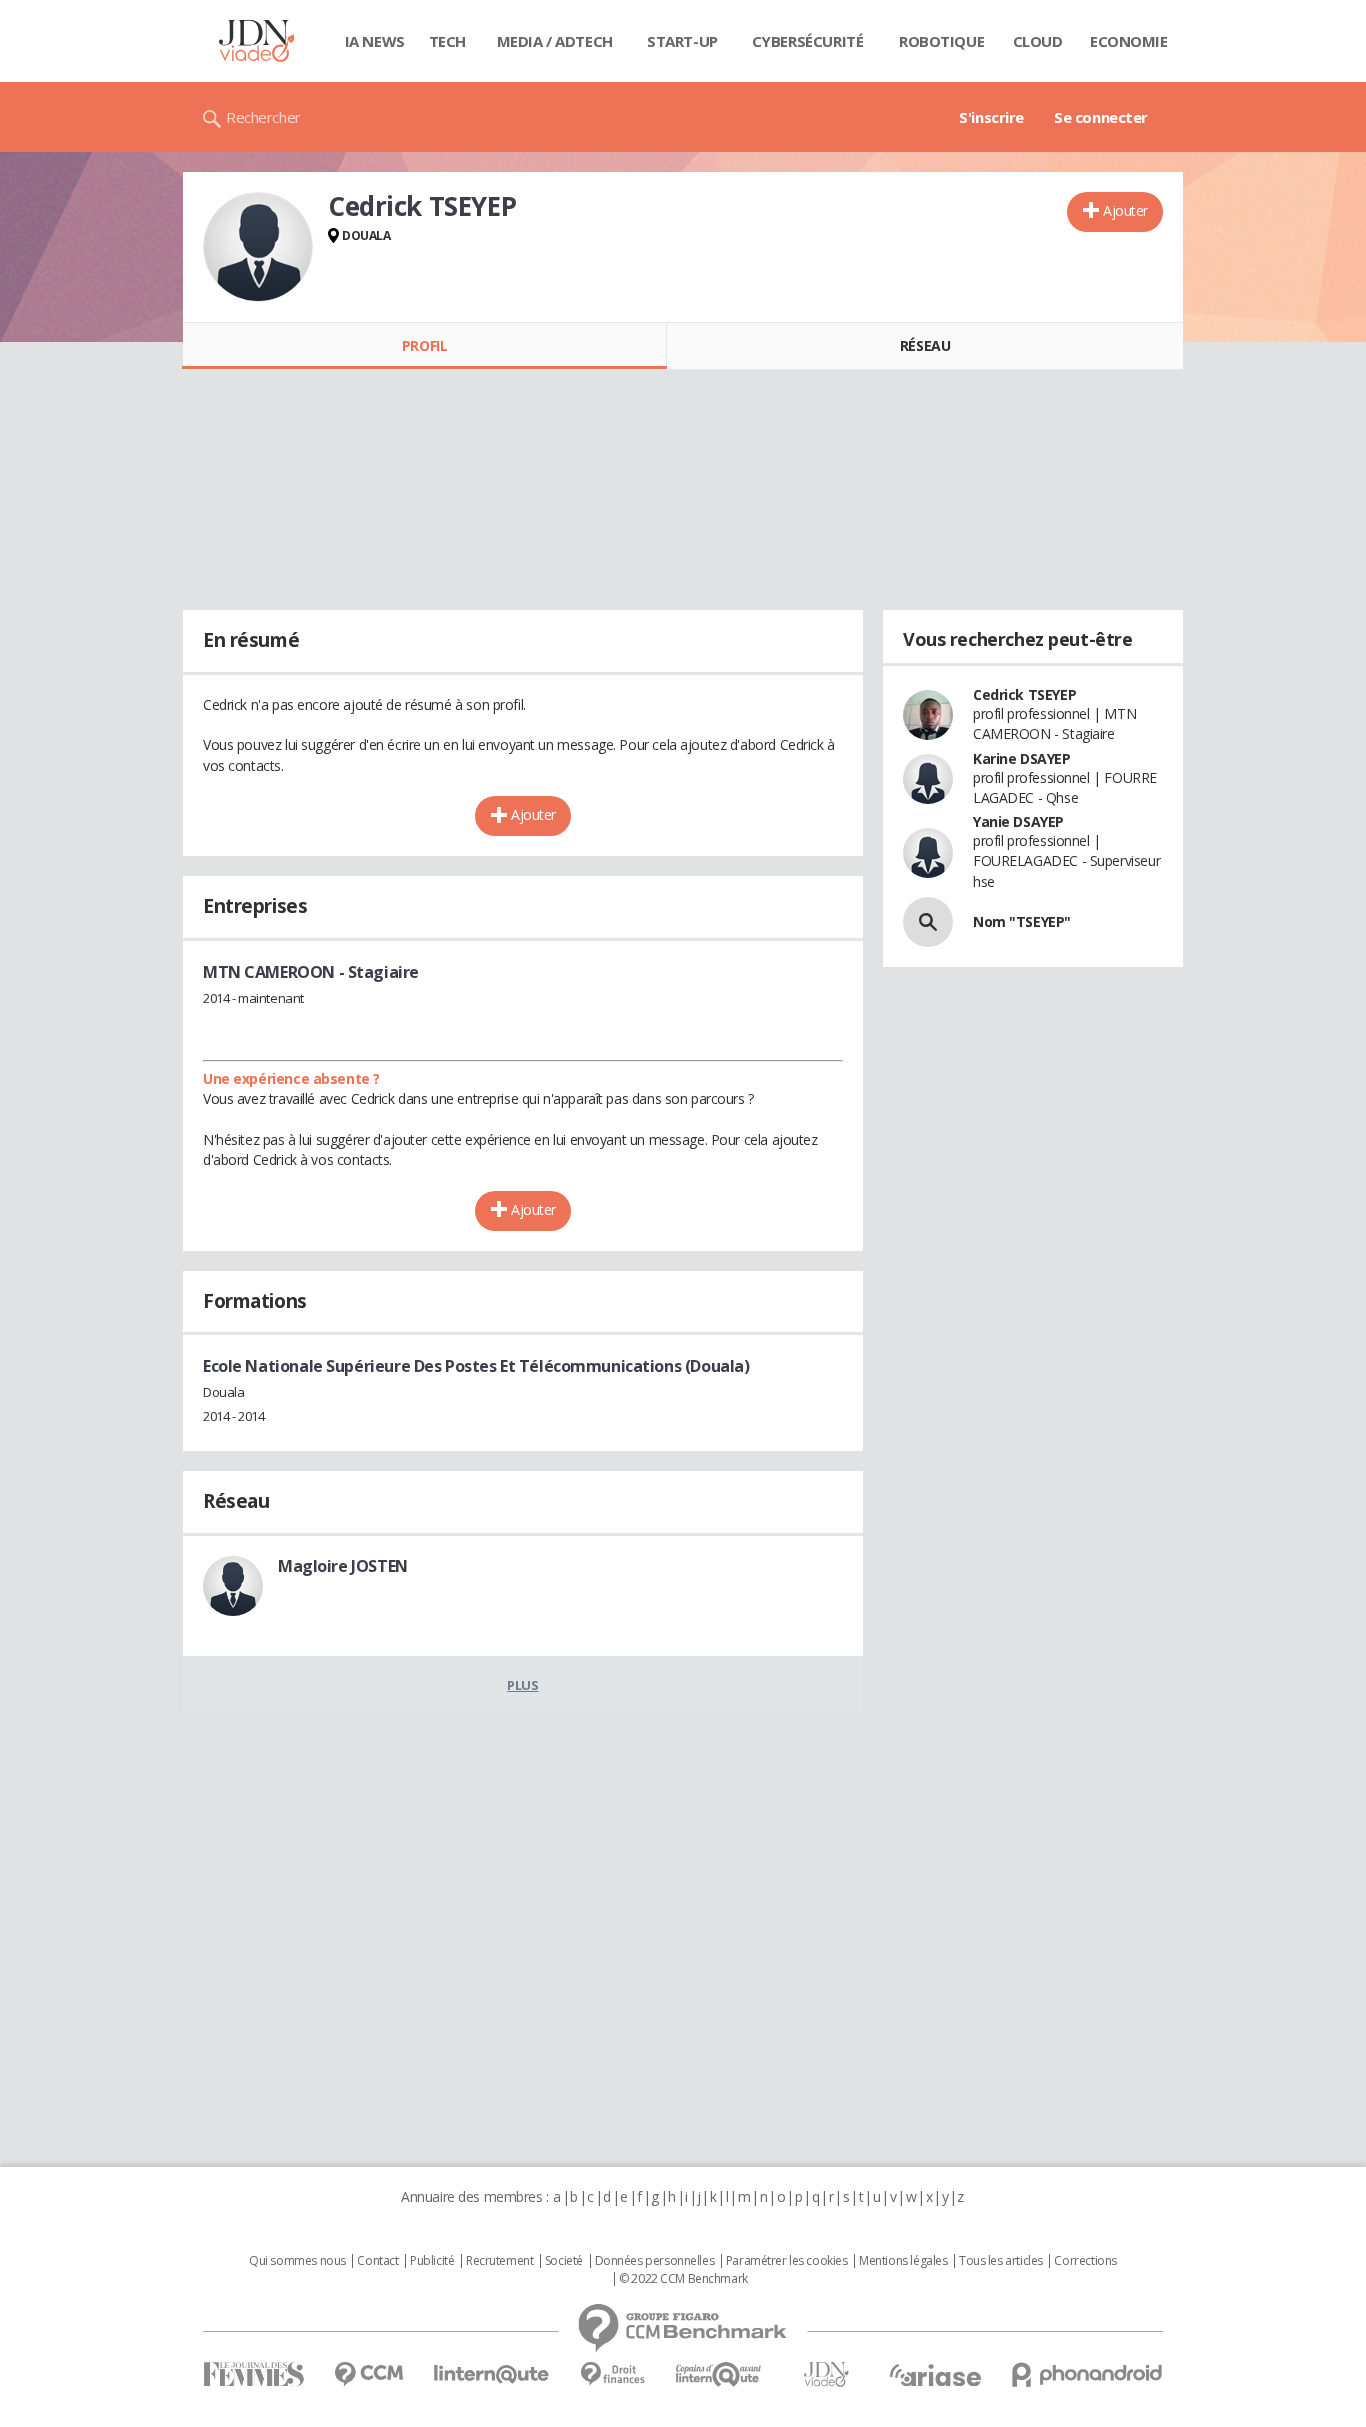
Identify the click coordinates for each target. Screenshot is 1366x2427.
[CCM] (368, 2374)
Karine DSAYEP (1022, 758)
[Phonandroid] (1087, 2374)
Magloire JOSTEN (343, 1566)
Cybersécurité (808, 41)
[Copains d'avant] (719, 2374)
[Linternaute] (492, 2374)
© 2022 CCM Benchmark (683, 2279)
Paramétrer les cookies (787, 2261)
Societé (564, 2261)
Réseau (925, 345)
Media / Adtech (555, 41)
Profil (424, 345)
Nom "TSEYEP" (1022, 921)
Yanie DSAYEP (1018, 821)
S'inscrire (991, 117)
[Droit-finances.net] (612, 2374)
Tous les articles (1001, 2261)
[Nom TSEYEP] (928, 922)
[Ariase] (935, 2375)
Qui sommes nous (297, 2261)
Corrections (1085, 2261)
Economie (1129, 41)
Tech (447, 41)
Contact (377, 2261)
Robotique (941, 41)
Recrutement (499, 2261)
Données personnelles (655, 2261)
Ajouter (1125, 210)
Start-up (682, 41)
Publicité (432, 2261)
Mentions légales (903, 2261)
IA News (375, 41)
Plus (522, 1685)
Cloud (1038, 41)
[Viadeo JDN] (826, 2374)
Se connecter (1101, 117)
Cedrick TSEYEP (1024, 694)
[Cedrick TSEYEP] (258, 247)
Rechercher (263, 117)
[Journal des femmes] (253, 2374)
